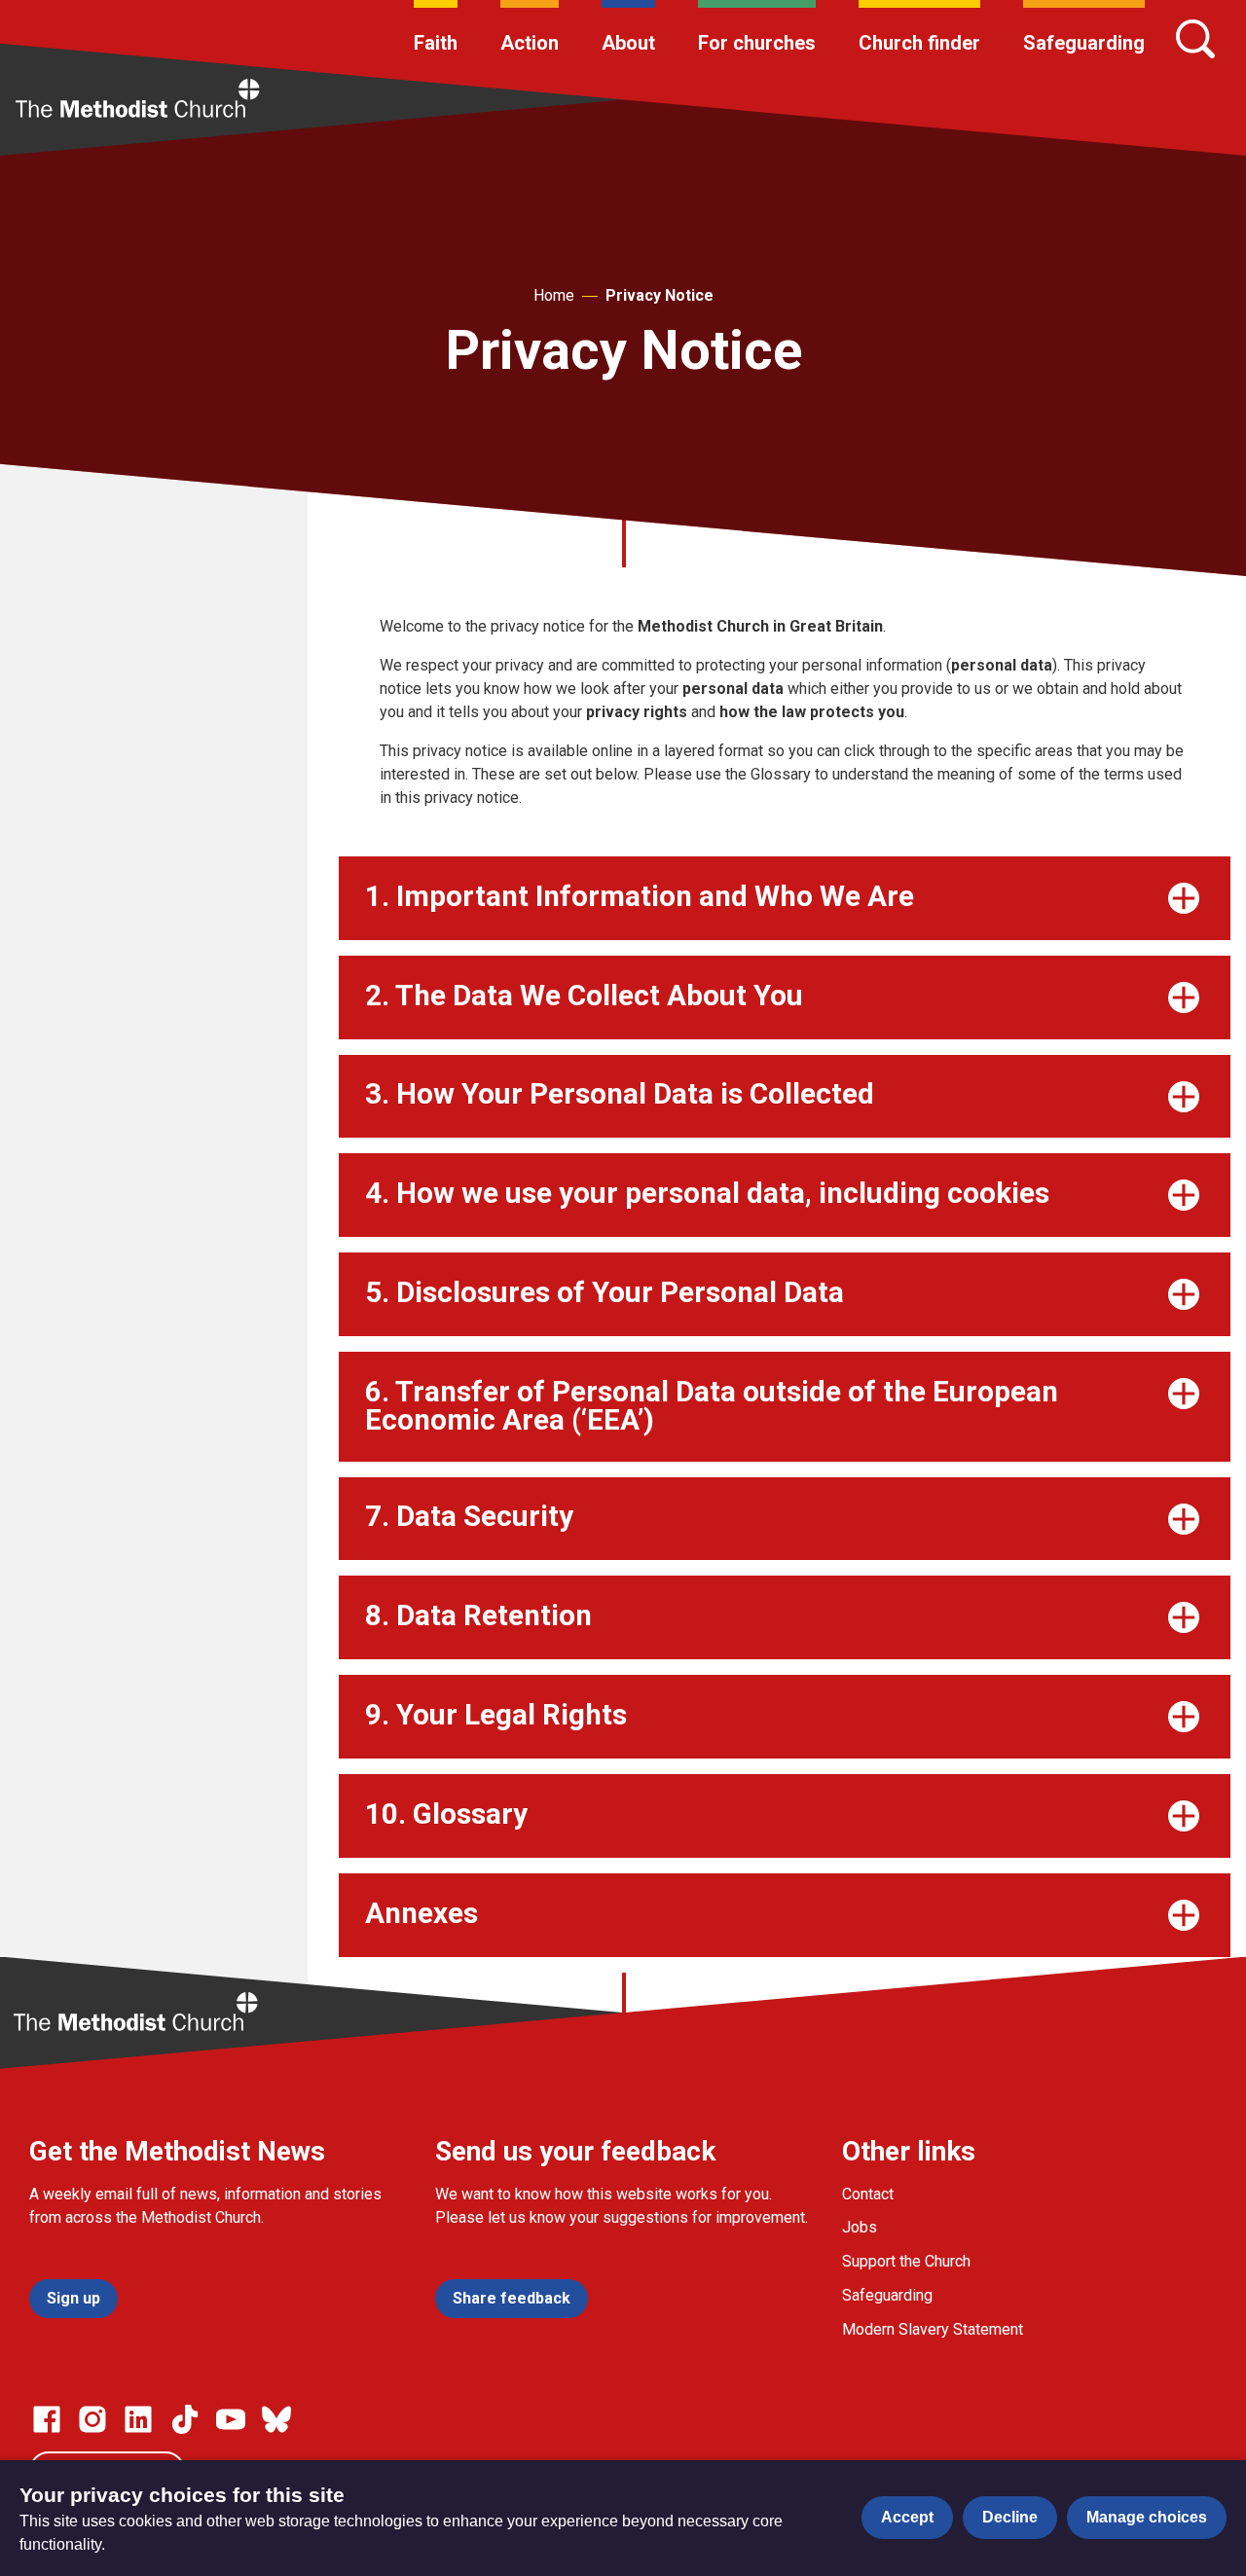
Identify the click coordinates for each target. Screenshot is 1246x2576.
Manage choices (1147, 2517)
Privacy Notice (660, 295)
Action (530, 43)
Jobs (860, 2227)
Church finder (919, 43)
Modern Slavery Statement (933, 2329)
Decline (1010, 2517)
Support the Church (906, 2261)
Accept (907, 2517)
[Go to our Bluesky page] (276, 2419)
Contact (868, 2194)
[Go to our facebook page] (47, 2419)
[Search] (1195, 39)
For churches (757, 43)
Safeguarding (1084, 43)
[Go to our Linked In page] (138, 2419)
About (628, 43)
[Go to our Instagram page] (92, 2419)
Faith (436, 43)
